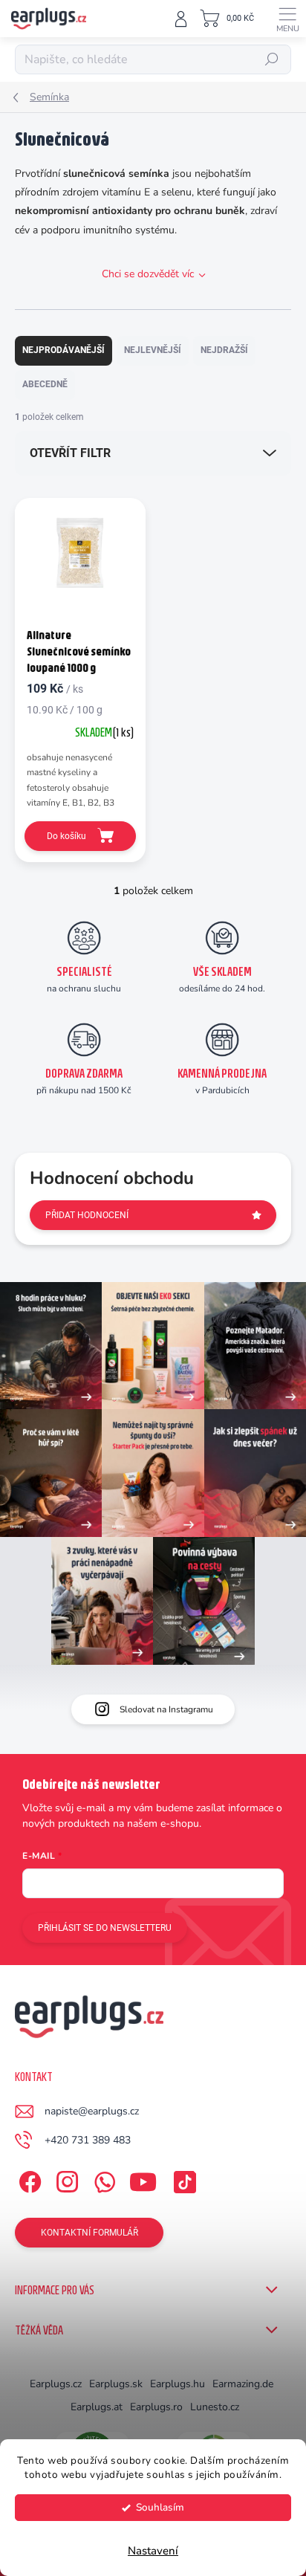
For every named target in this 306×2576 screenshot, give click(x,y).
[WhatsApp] (102, 2179)
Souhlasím (160, 2507)
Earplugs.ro (156, 2407)
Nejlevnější (153, 350)
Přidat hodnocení (87, 1215)
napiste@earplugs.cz (92, 2111)
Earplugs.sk (116, 2384)
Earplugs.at (97, 2407)
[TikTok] (182, 2179)
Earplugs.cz (56, 2384)
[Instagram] (65, 2179)
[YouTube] (143, 2179)
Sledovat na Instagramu (166, 1709)
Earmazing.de (243, 2384)
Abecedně (45, 384)
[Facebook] (28, 2179)
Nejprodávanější (64, 350)
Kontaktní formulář (89, 2233)
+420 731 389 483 (88, 2140)
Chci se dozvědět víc (148, 274)
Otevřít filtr (70, 453)
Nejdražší (224, 350)
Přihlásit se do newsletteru (105, 1928)
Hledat (272, 59)
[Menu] (287, 19)
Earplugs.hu (178, 2384)
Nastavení (153, 2551)
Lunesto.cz (215, 2407)
